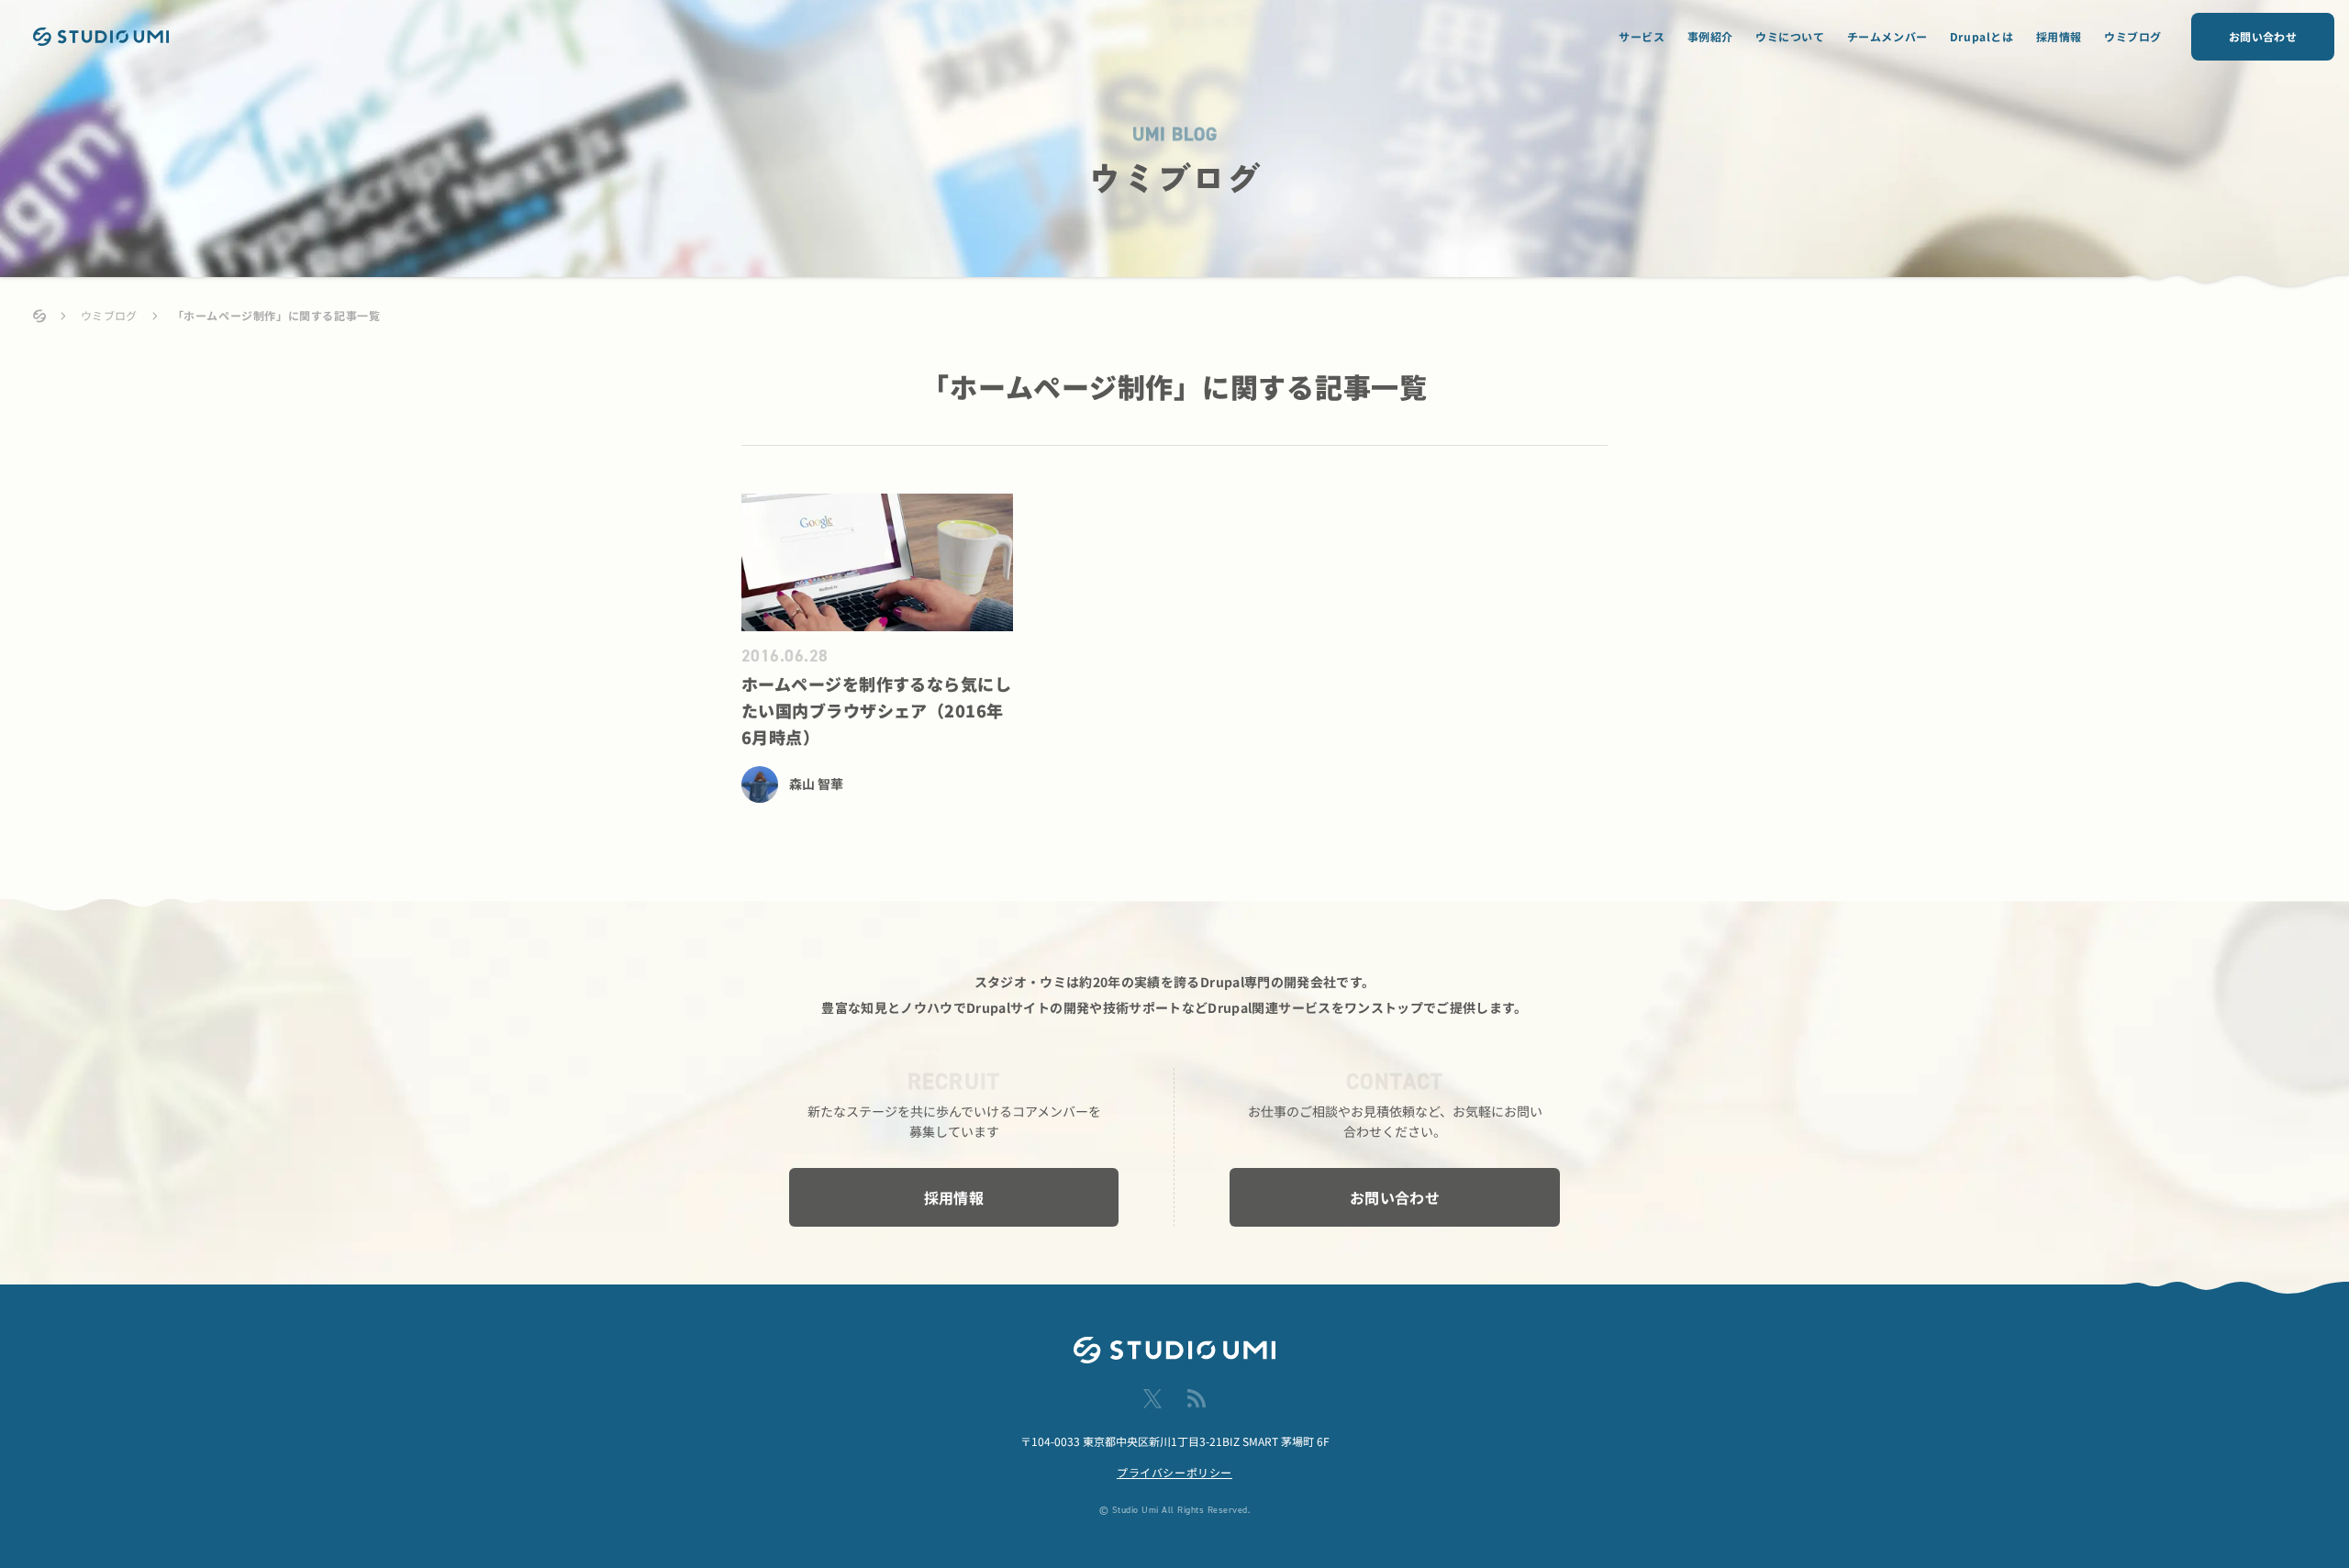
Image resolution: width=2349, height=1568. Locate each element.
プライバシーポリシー (1174, 1472)
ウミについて (1790, 36)
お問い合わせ (2263, 36)
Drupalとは (1982, 36)
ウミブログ (2133, 36)
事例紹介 (1710, 36)
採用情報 (2059, 36)
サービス (1642, 36)
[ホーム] (39, 316)
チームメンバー (1887, 36)
